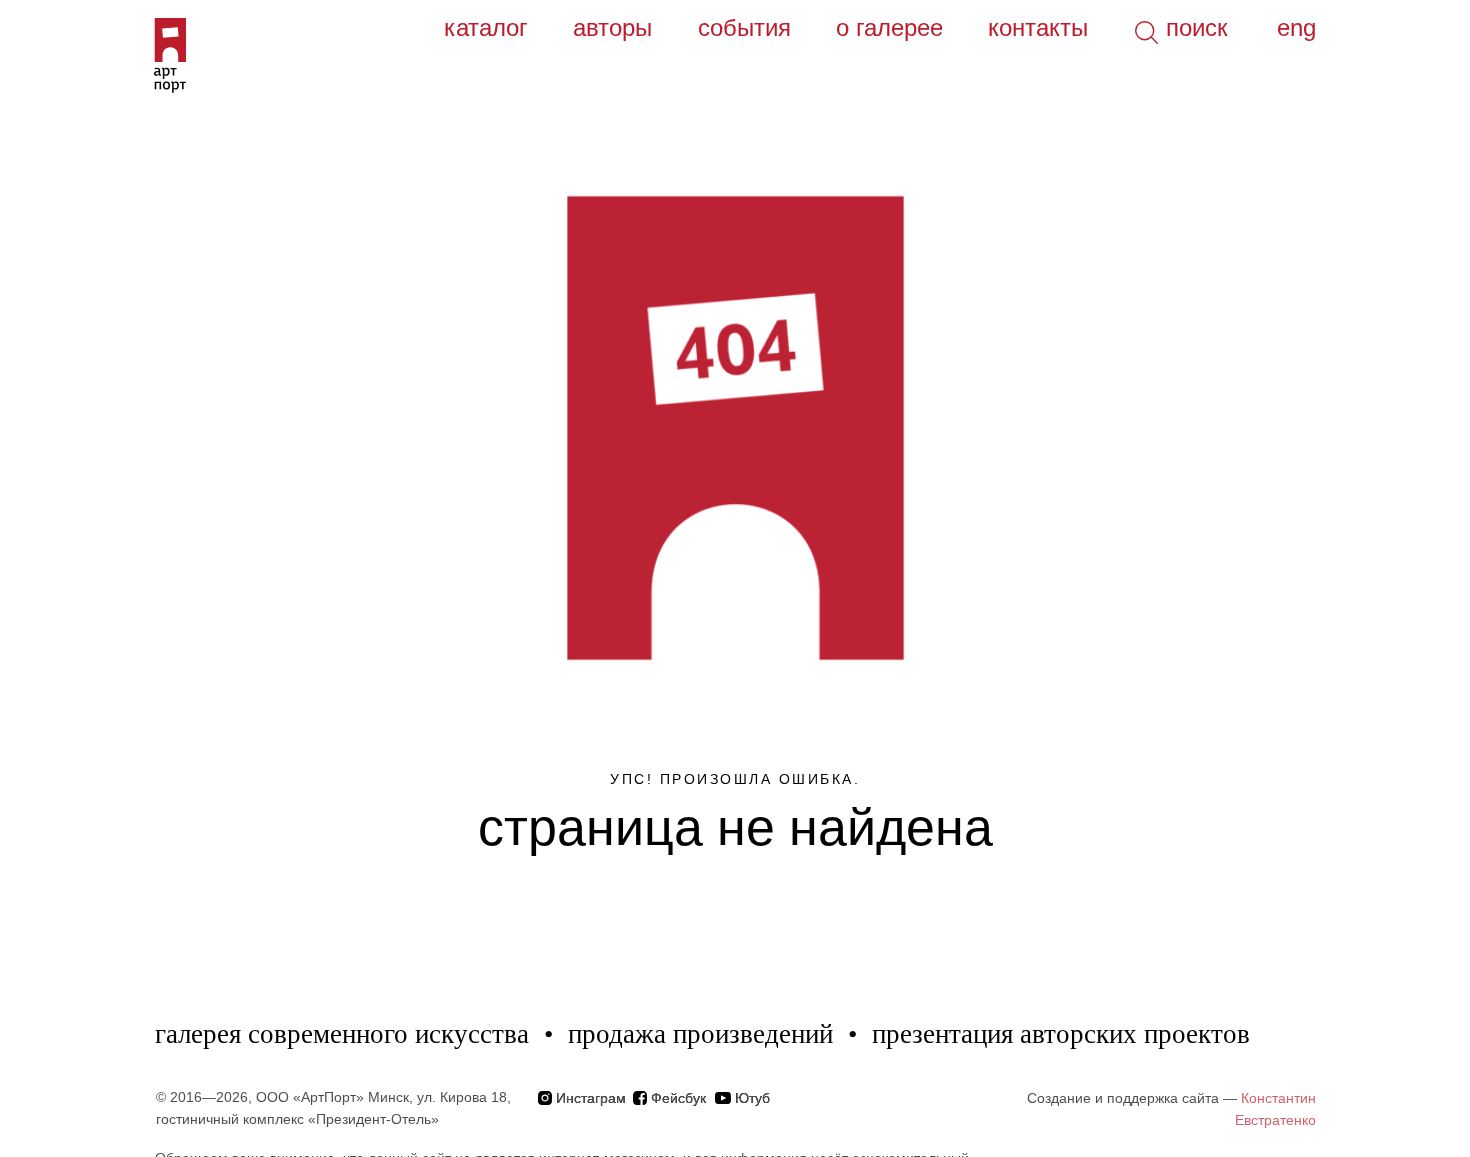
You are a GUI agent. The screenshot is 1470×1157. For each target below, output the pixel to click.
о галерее (889, 27)
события (744, 27)
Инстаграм (591, 1098)
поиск (1197, 27)
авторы (612, 27)
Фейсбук (678, 1098)
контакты (1038, 27)
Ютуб (752, 1098)
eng (1296, 27)
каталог (486, 27)
